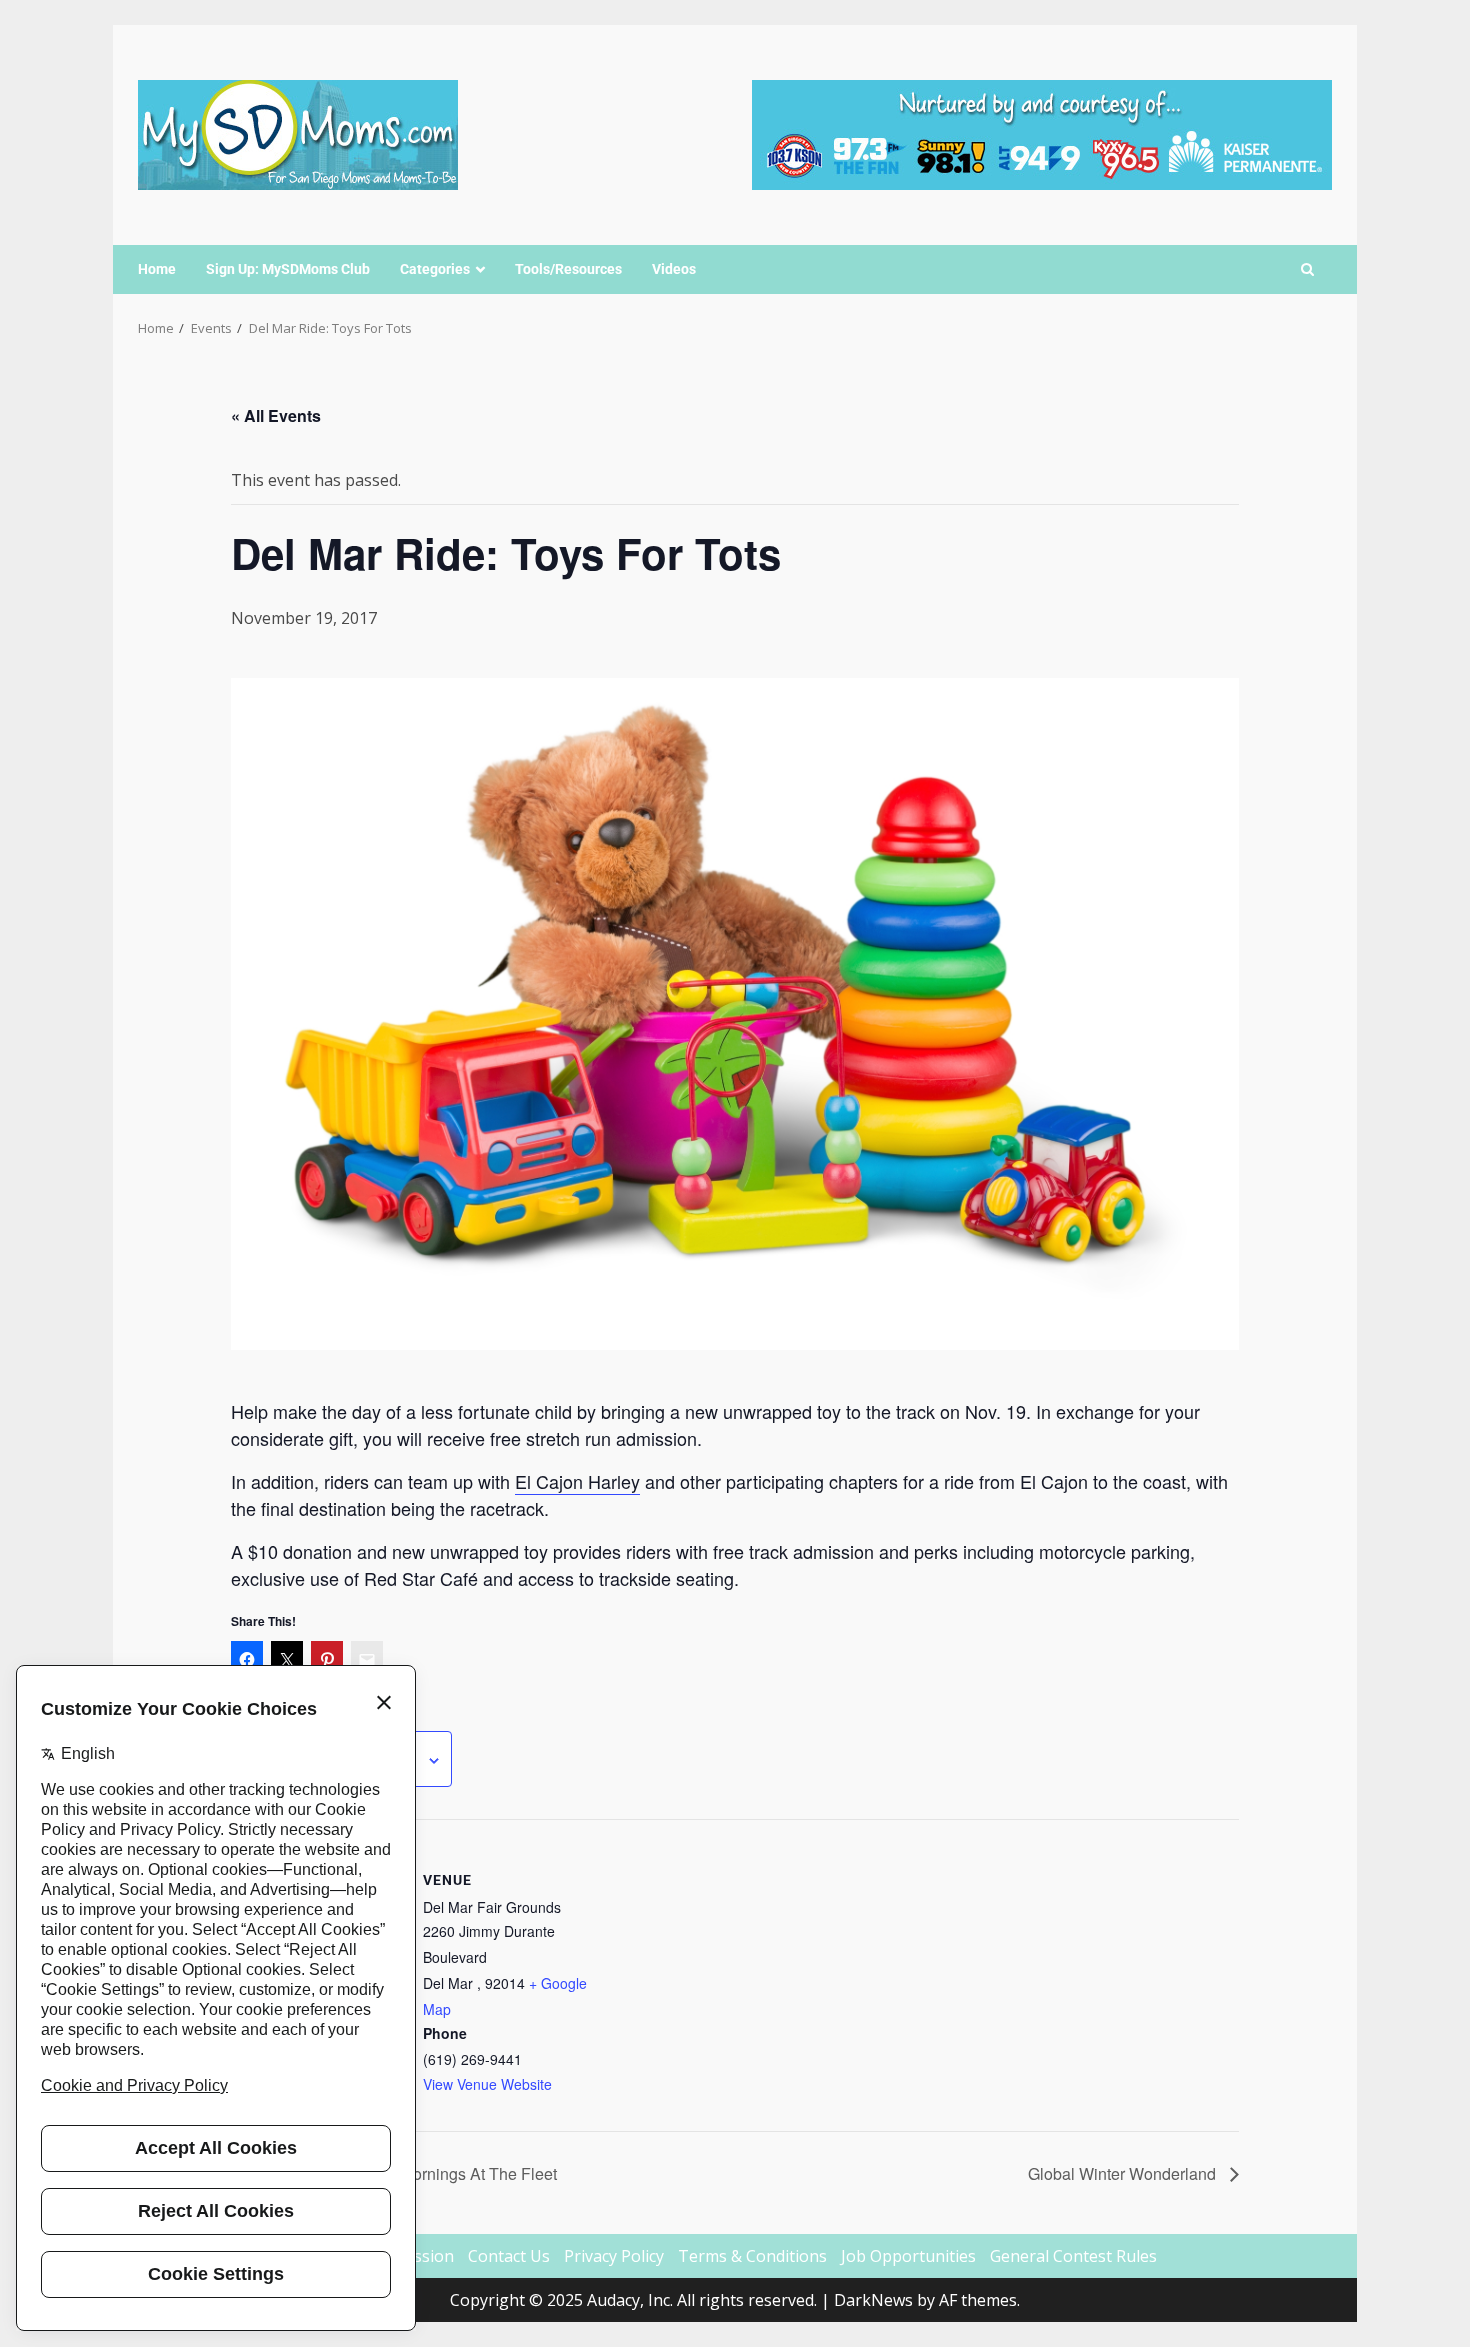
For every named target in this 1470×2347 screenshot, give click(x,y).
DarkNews (873, 2300)
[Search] (1307, 270)
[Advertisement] (1042, 133)
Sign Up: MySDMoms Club (288, 269)
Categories (435, 269)
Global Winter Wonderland (1124, 2173)
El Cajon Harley (577, 1481)
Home (157, 269)
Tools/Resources (568, 269)
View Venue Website (487, 2084)
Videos (674, 269)
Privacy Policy (614, 2256)
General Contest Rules (1073, 2256)
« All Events (276, 415)
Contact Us (509, 2256)
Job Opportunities (908, 2256)
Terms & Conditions (752, 2256)
